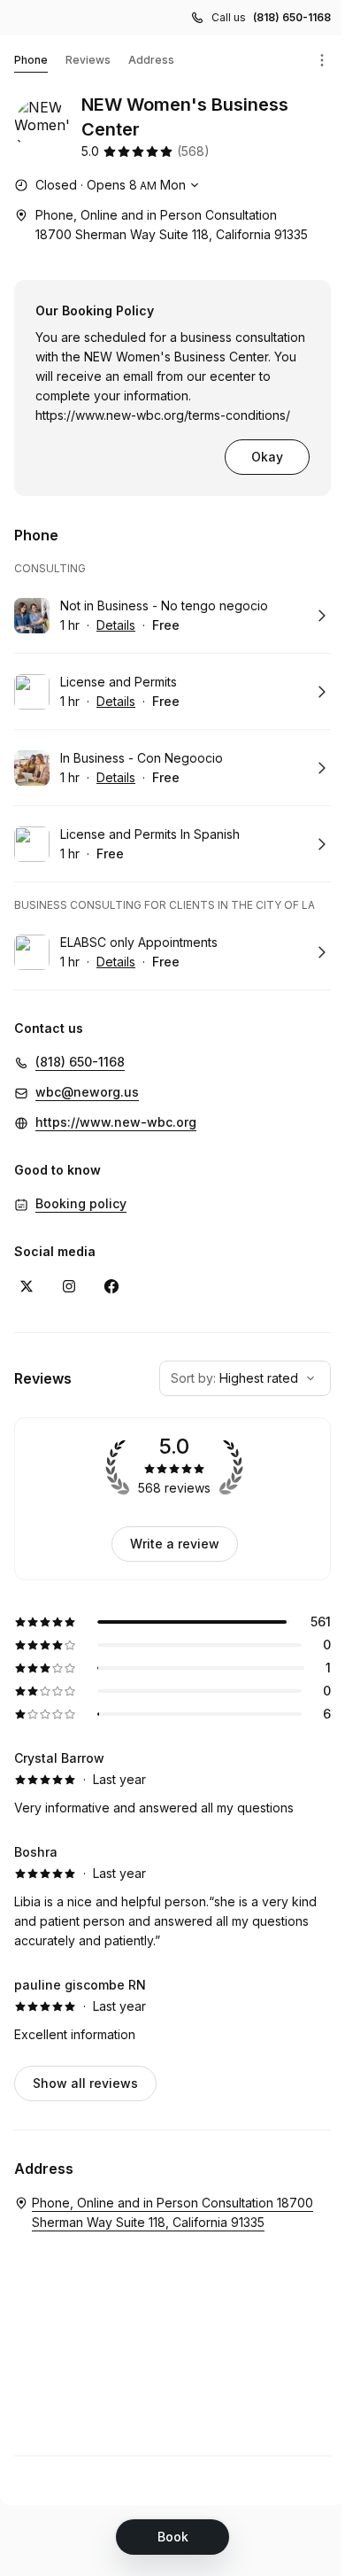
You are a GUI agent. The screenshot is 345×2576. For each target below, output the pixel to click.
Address (151, 60)
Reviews (88, 60)
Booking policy (81, 1203)
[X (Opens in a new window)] (27, 1286)
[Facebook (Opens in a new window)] (111, 1286)
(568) (193, 151)
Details (116, 625)
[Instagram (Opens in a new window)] (69, 1286)
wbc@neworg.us (87, 1092)
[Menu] (322, 60)
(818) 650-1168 (292, 17)
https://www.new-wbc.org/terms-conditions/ (163, 415)
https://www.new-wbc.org (116, 1122)
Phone (31, 60)
